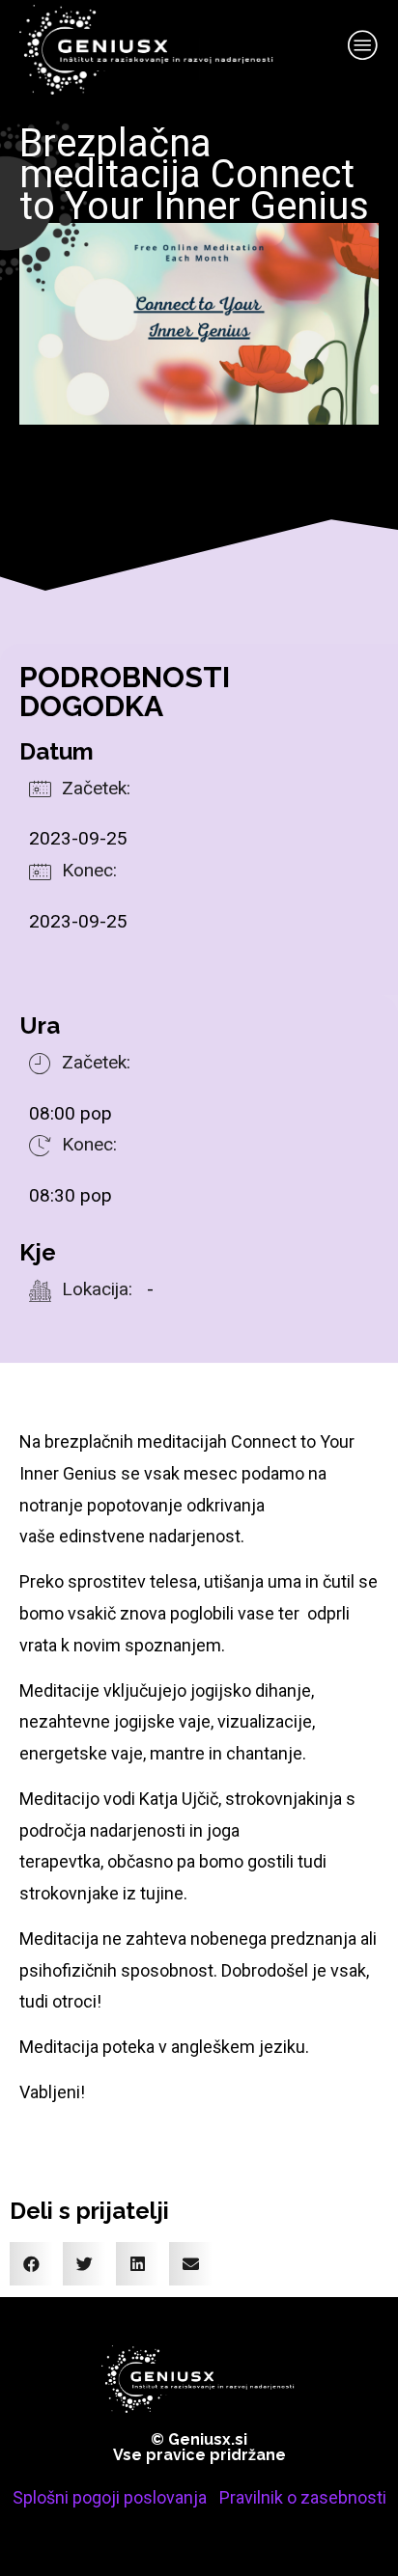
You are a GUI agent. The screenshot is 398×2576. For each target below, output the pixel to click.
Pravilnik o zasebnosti (303, 2497)
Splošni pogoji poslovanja (110, 2497)
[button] (31, 2264)
